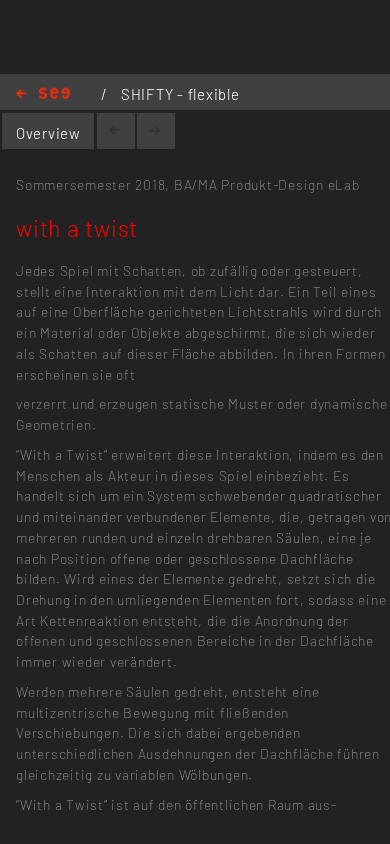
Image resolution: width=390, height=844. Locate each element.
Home (43, 94)
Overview (48, 133)
